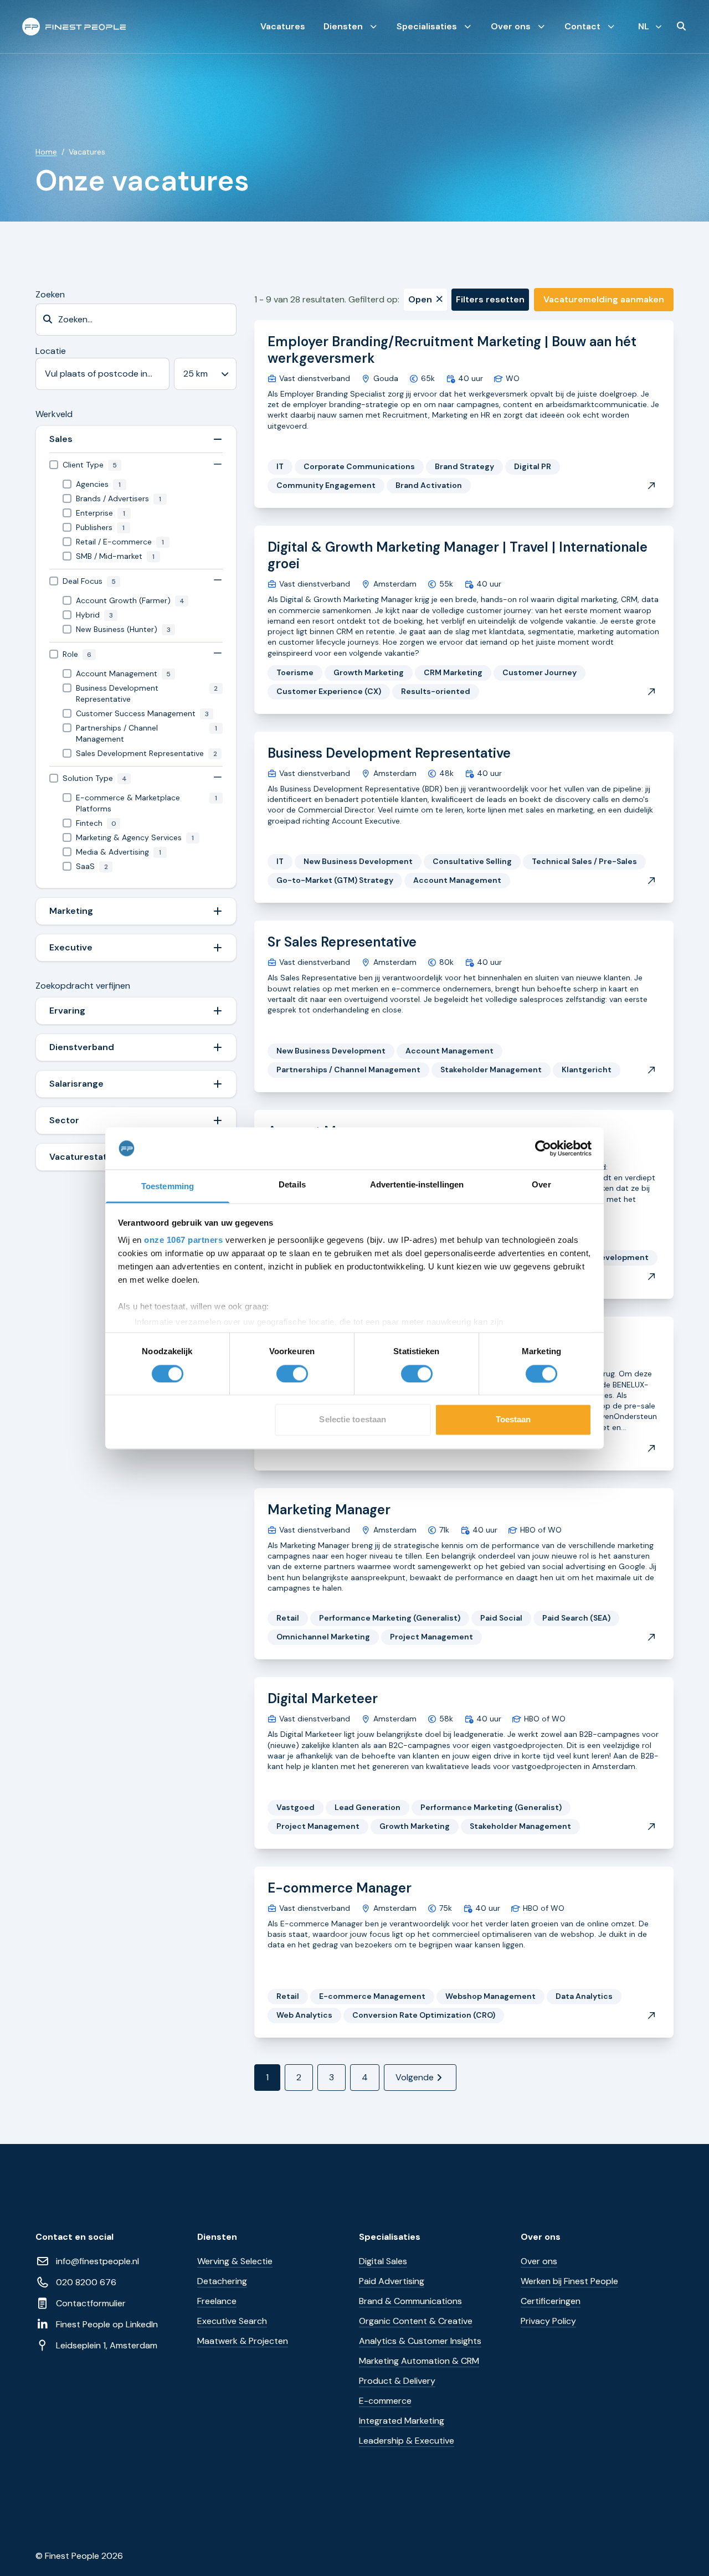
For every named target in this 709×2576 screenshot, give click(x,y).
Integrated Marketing (402, 2421)
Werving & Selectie (235, 2261)
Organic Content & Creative (416, 2321)
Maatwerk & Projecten (243, 2341)
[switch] (292, 1374)
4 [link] (365, 2077)
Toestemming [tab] (168, 1187)
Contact (582, 26)
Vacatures (283, 26)
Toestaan (513, 1420)
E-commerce (385, 2401)
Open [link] (420, 299)
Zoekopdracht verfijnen (83, 986)
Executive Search (232, 2321)
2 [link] (299, 2077)
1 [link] (267, 2077)
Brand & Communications (410, 2301)
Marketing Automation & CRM (419, 2361)
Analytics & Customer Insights (420, 2341)
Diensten (343, 26)
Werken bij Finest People (569, 2281)
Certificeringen (551, 2301)
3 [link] (332, 2077)
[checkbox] (136, 465)
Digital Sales (383, 2261)
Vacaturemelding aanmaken (604, 299)
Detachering (222, 2281)
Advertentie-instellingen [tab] (417, 1185)
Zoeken (50, 294)
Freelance (217, 2301)
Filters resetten (490, 299)
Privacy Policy (548, 2321)
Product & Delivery (397, 2381)
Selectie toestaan (353, 1420)
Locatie (51, 351)
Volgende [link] (415, 2077)
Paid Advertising (392, 2281)
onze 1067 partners (183, 1240)
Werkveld (54, 414)
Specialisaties (427, 26)
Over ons (511, 26)
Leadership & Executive (407, 2441)
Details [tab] (292, 1185)
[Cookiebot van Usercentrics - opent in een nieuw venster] (543, 1148)
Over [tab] (541, 1185)
